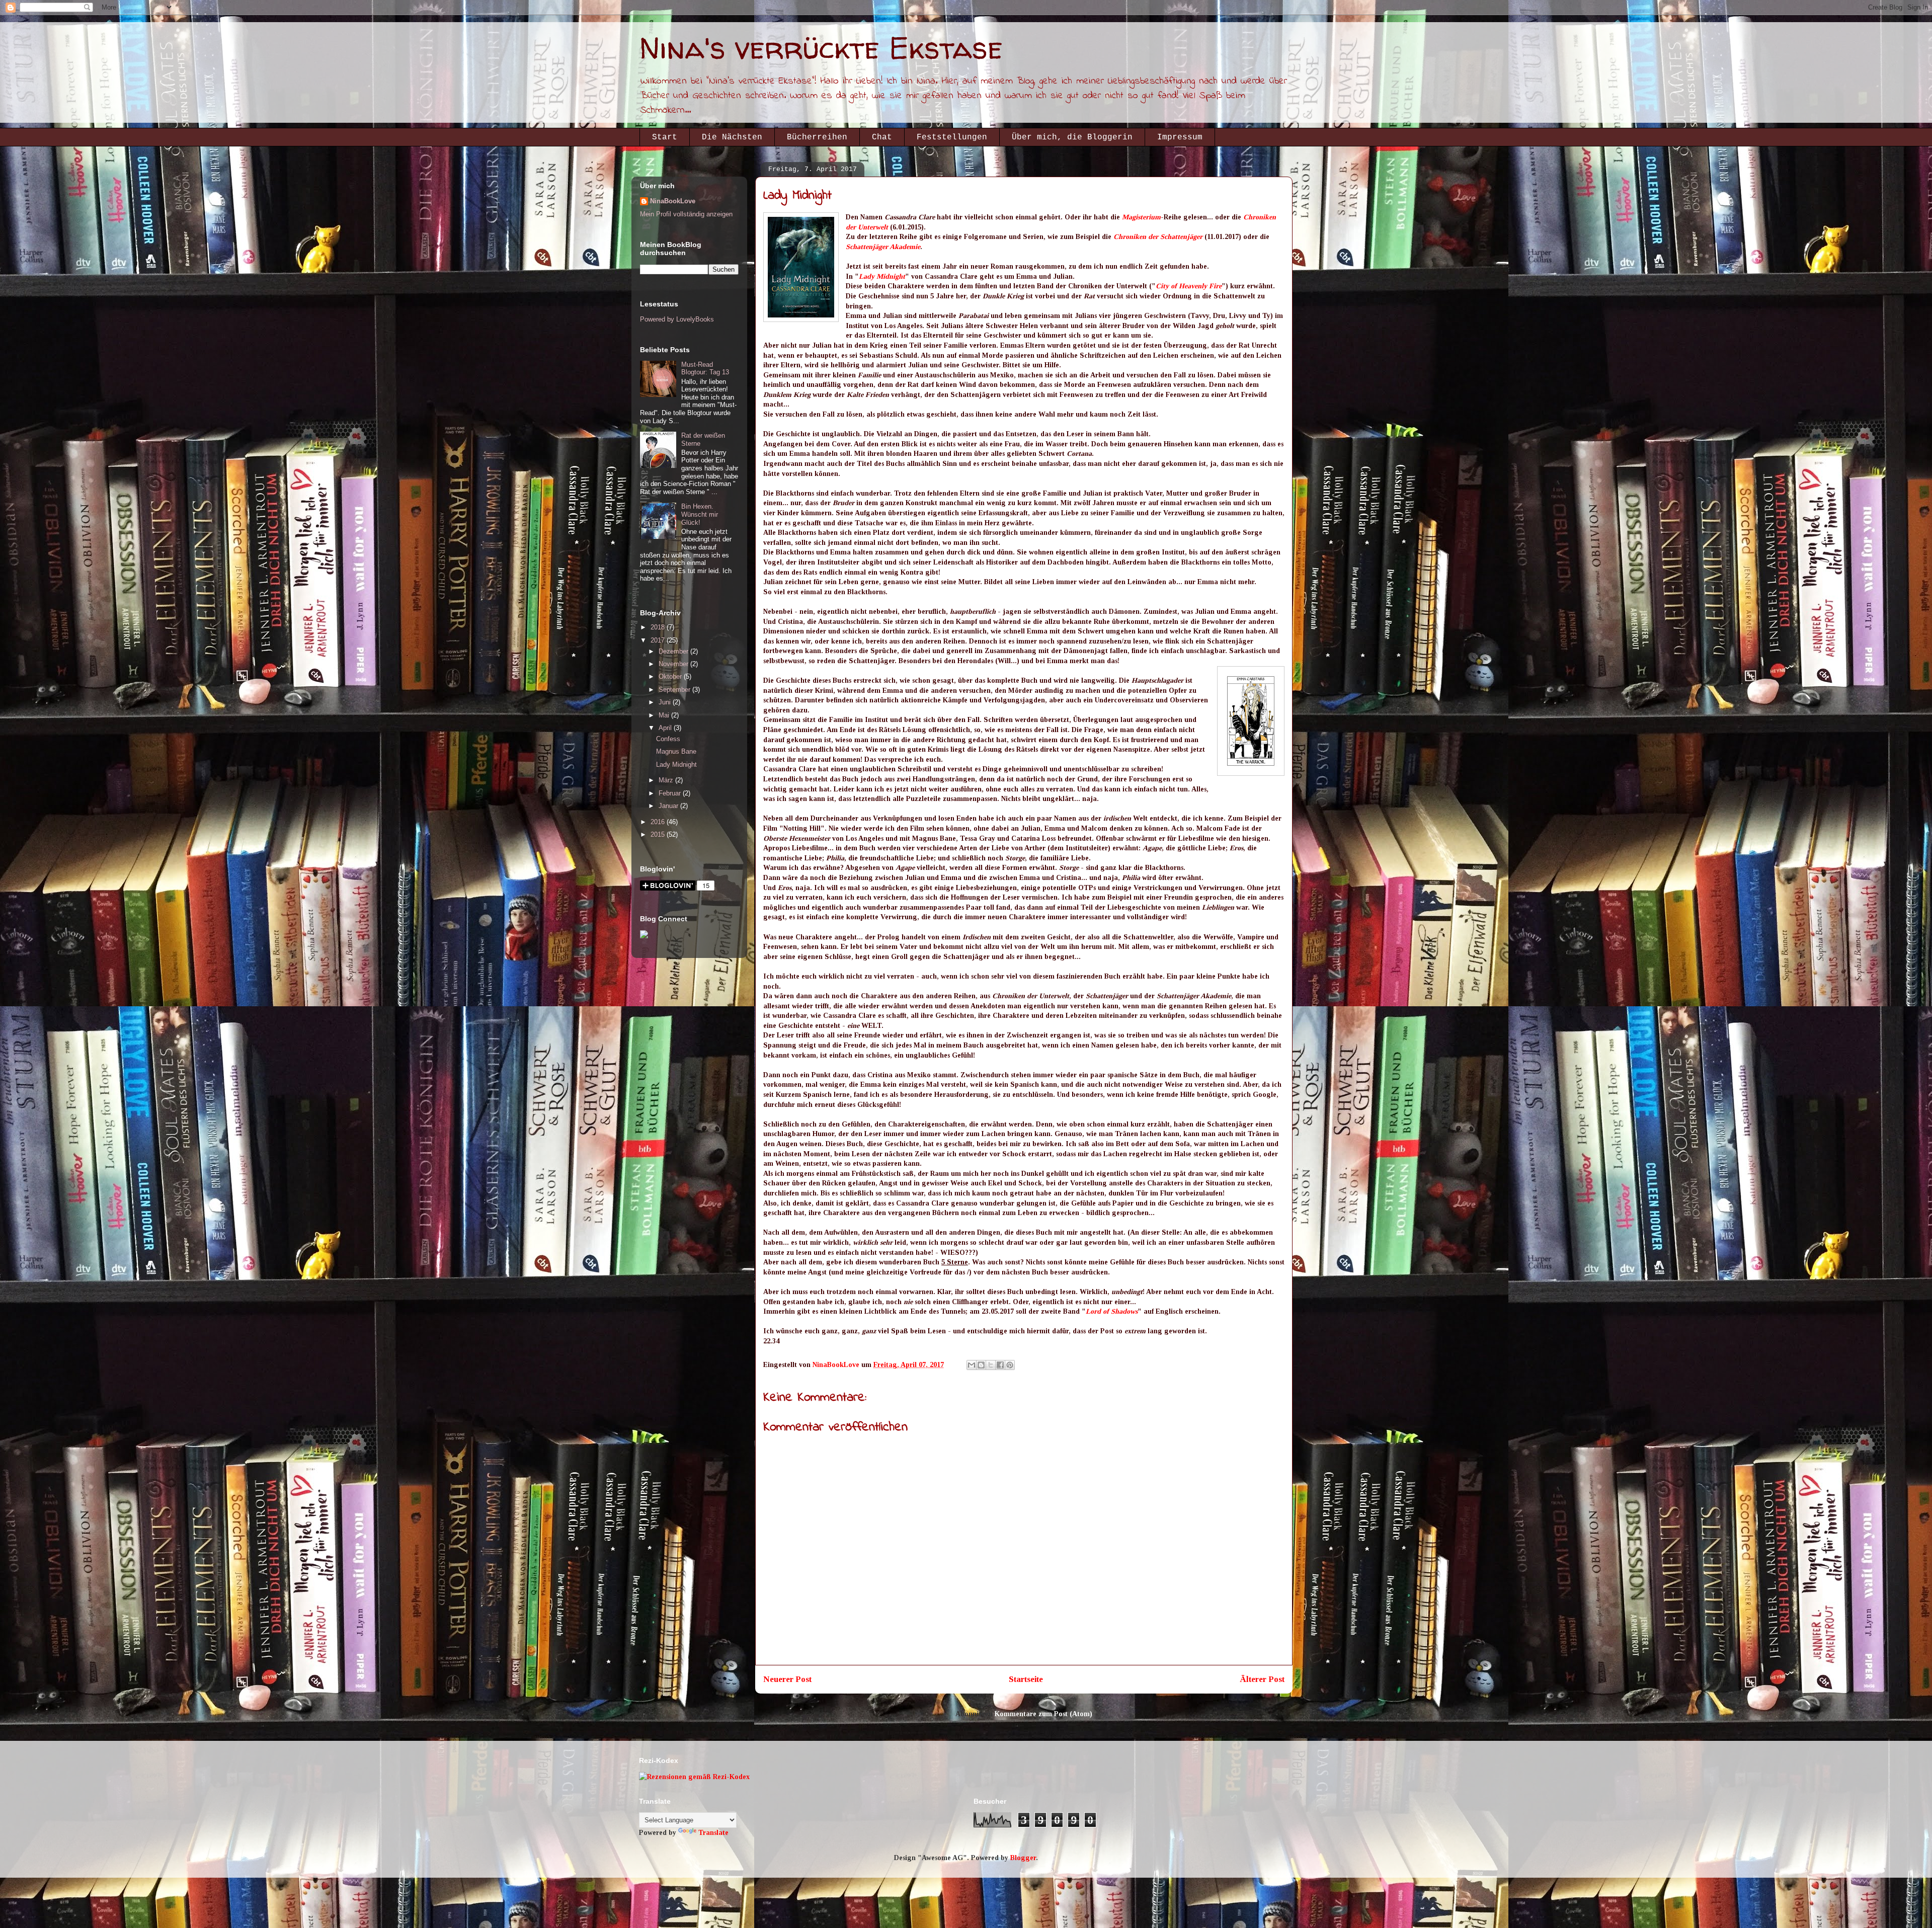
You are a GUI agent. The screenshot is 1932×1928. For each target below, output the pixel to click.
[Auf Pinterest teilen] (1010, 1365)
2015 (659, 834)
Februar (671, 793)
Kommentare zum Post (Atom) (1043, 1714)
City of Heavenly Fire (1189, 286)
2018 (659, 627)
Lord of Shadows (1112, 1311)
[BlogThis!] (981, 1365)
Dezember (674, 651)
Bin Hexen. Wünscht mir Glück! (700, 514)
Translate (713, 1833)
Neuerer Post (787, 1679)
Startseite (1026, 1679)
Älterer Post (1262, 1679)
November (674, 664)
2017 (659, 640)
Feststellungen (952, 137)
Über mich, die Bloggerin (1072, 137)
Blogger (1023, 1858)
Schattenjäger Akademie (883, 247)
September (675, 690)
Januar (669, 806)
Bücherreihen (817, 137)
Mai (665, 715)
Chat (882, 137)
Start (665, 137)
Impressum (1180, 137)
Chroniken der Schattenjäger (1158, 237)
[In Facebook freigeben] (1000, 1365)
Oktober (671, 676)
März (667, 780)
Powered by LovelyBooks (677, 319)
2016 (659, 822)
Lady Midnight (882, 276)
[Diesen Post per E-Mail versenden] (972, 1365)
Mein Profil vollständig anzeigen (686, 214)
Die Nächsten (732, 137)
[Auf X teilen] (991, 1365)
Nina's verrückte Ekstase (821, 48)
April (666, 728)
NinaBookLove (673, 201)
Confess (668, 739)
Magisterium (1141, 217)
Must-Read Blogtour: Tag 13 (705, 369)
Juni (666, 702)
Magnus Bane (676, 751)
